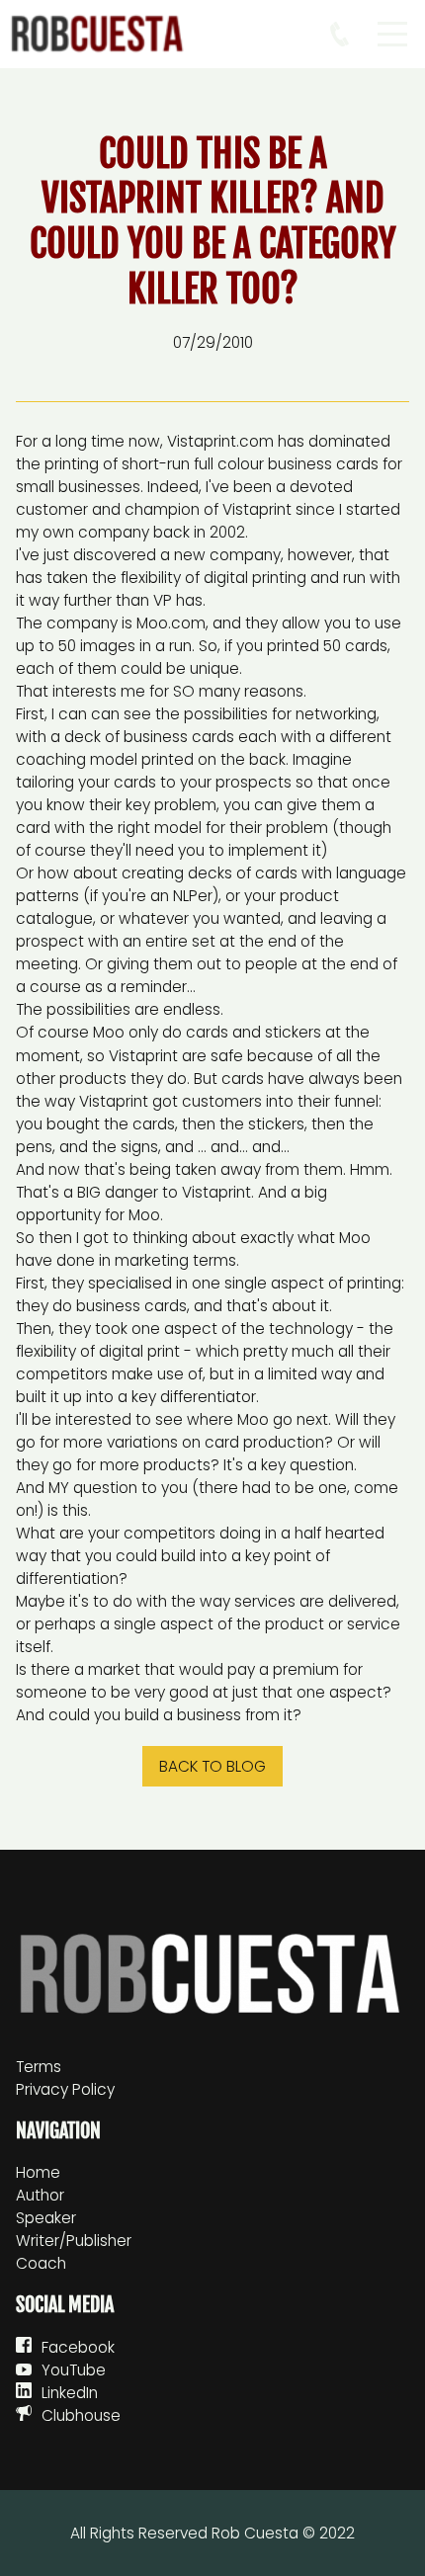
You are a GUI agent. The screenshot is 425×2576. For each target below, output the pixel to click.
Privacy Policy (65, 2089)
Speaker (46, 2218)
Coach (41, 2263)
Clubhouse (81, 2415)
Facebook (78, 2347)
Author (40, 2195)
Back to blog (212, 1766)
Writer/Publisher (74, 2241)
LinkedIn (70, 2393)
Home (38, 2172)
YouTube (74, 2370)
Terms (39, 2067)
